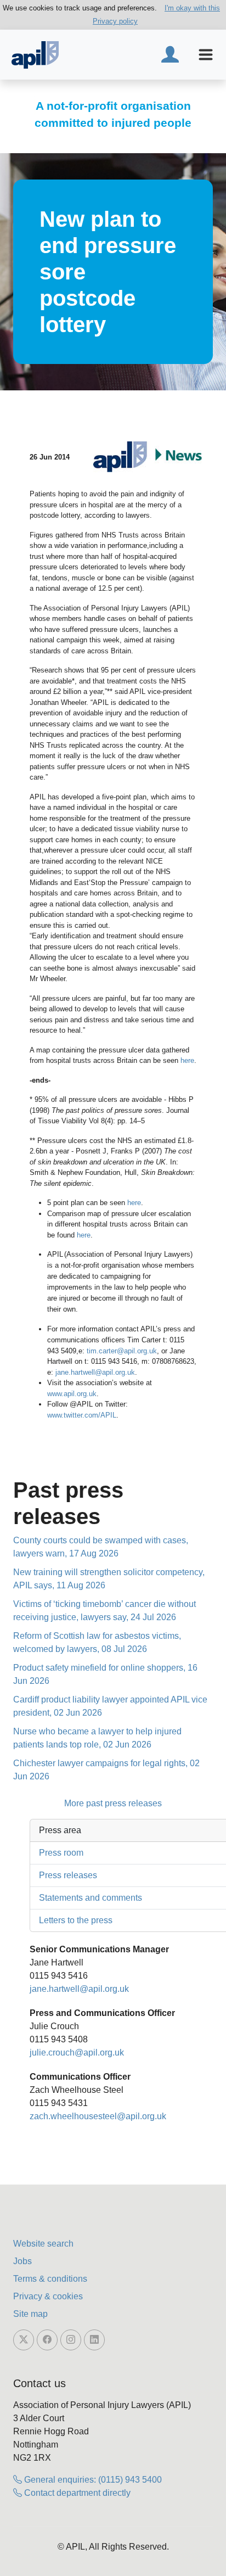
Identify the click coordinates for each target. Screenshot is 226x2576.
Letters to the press (76, 1920)
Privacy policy (115, 21)
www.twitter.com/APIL (82, 1415)
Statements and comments (91, 1898)
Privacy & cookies (48, 2296)
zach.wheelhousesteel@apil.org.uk (98, 2116)
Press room (61, 1853)
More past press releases (113, 1803)
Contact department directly (76, 2493)
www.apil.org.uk (72, 1394)
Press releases (68, 1875)
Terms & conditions (50, 2279)
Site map (30, 2314)
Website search (43, 2244)
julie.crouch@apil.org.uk (77, 2053)
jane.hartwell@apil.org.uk (95, 1372)
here (187, 1060)
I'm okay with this (192, 8)
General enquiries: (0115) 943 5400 (92, 2480)
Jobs (22, 2261)
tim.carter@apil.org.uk (122, 1351)
